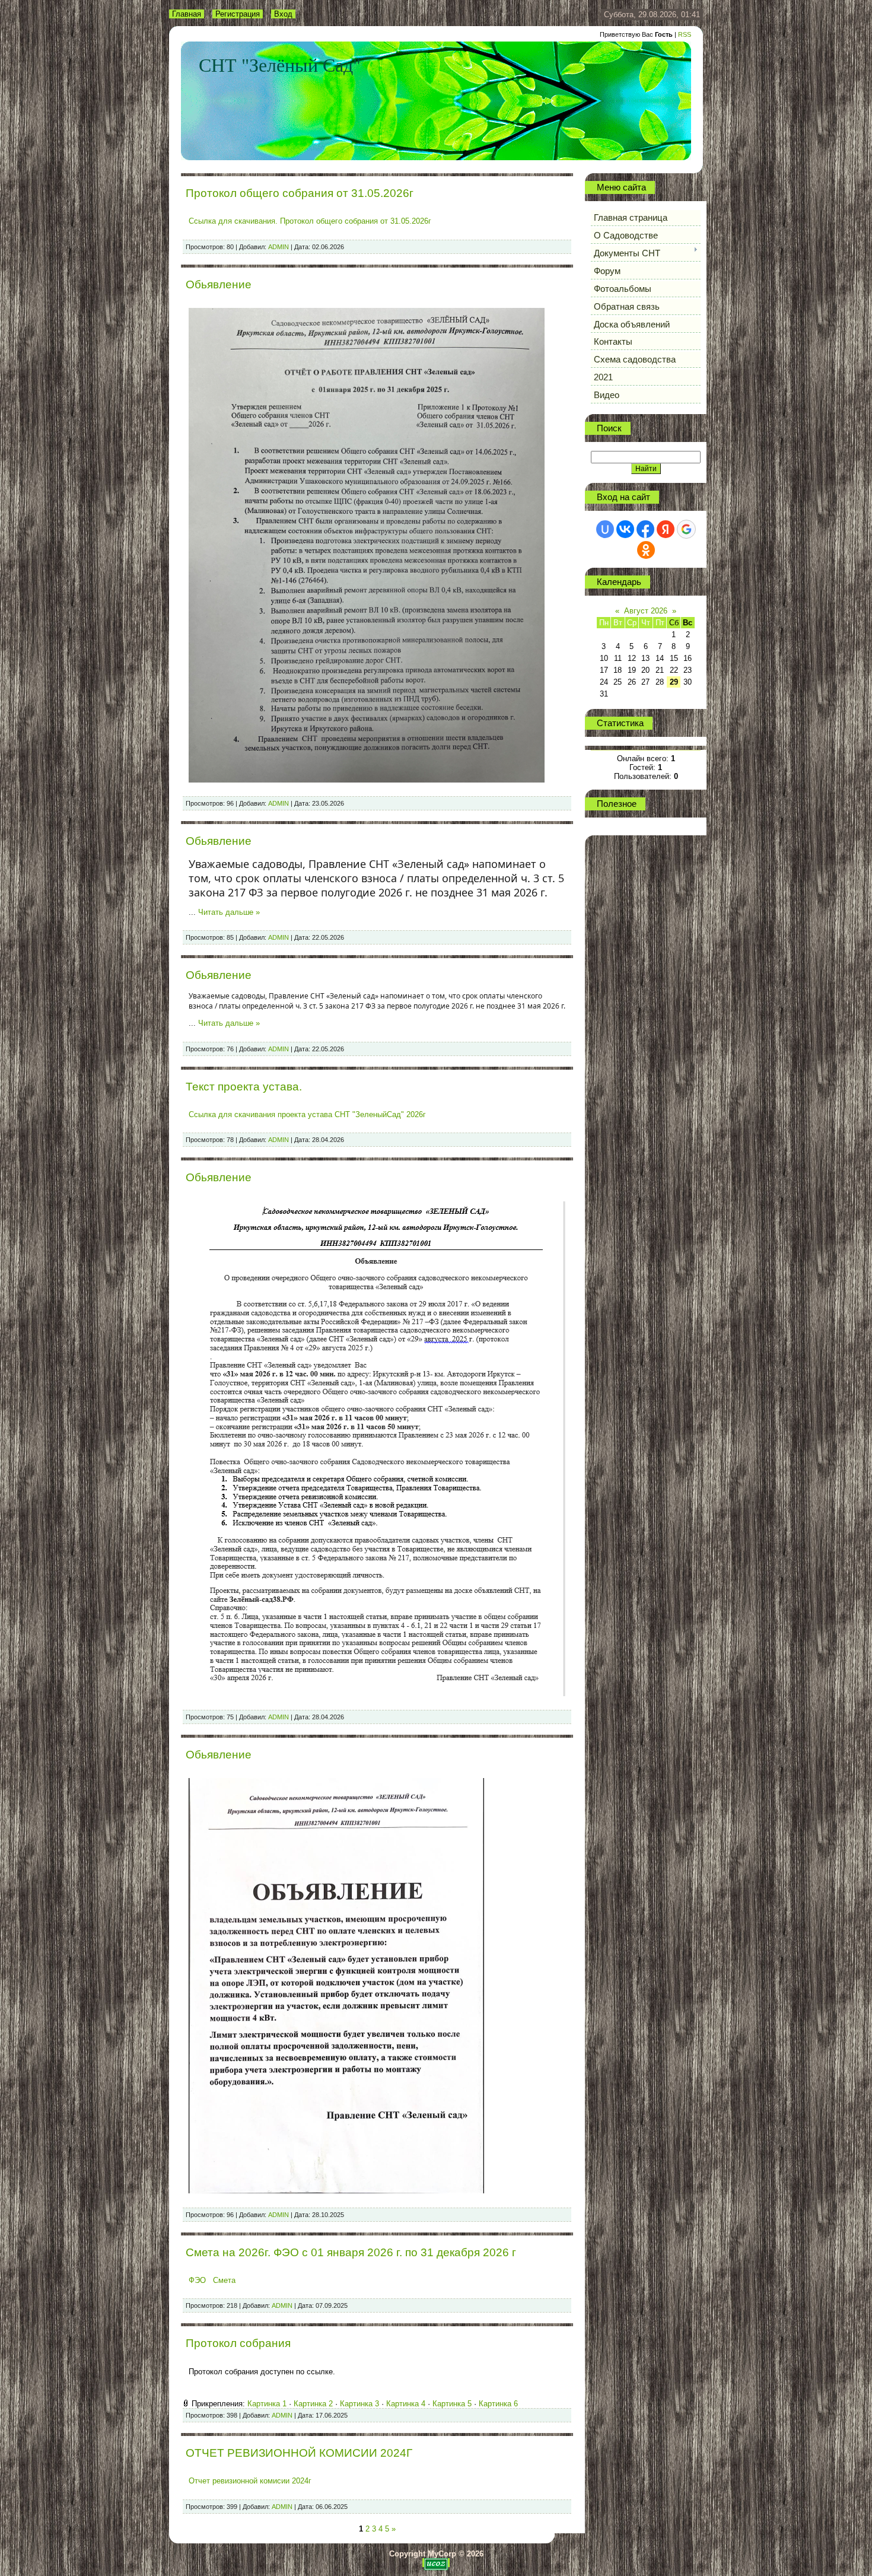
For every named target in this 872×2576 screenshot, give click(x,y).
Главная (187, 14)
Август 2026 (646, 611)
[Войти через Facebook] (645, 529)
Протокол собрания (238, 2343)
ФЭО (197, 2280)
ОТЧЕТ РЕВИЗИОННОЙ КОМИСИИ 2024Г (299, 2453)
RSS (685, 34)
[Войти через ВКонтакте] (625, 529)
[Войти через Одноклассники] (646, 550)
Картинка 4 (406, 2404)
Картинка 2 (313, 2404)
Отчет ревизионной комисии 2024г (250, 2481)
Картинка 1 (267, 2404)
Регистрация (238, 14)
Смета (224, 2280)
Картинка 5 (452, 2404)
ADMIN (279, 247)
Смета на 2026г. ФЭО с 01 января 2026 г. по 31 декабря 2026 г (351, 2252)
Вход (283, 14)
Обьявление (219, 284)
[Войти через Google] (686, 529)
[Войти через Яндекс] (666, 529)
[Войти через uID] (605, 529)
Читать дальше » (229, 912)
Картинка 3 (359, 2404)
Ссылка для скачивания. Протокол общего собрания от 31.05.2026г (310, 221)
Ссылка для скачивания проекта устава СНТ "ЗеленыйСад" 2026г (307, 1114)
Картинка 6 (498, 2404)
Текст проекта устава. (244, 1087)
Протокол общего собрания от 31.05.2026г (300, 193)
